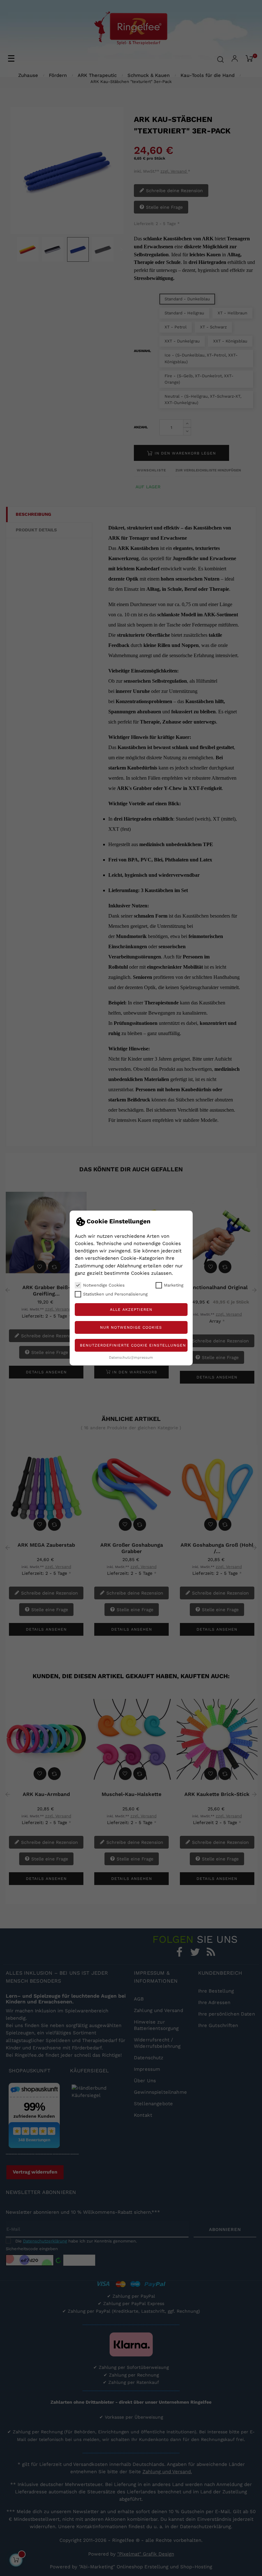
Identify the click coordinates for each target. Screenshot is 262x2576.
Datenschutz (120, 1358)
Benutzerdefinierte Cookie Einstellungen (133, 1345)
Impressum (143, 1358)
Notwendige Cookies (104, 1285)
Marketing (174, 1285)
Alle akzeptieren (131, 1310)
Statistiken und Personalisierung (115, 1294)
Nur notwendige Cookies (131, 1327)
